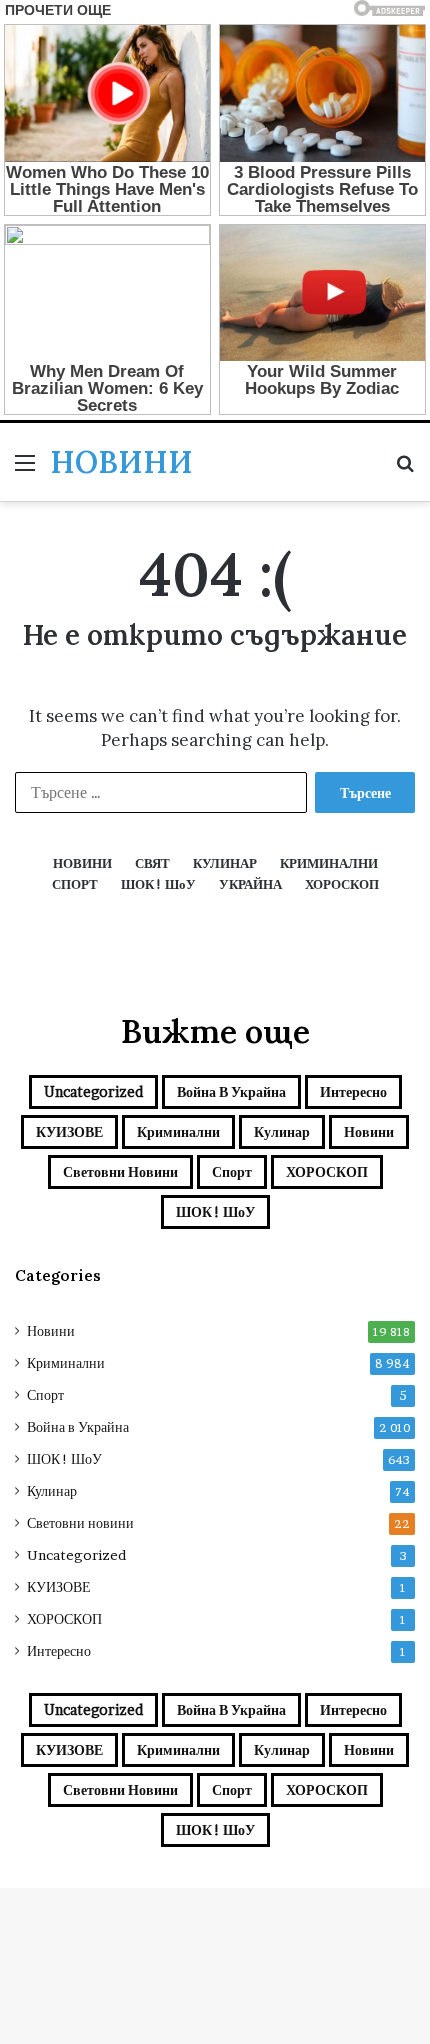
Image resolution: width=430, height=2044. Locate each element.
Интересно (353, 1091)
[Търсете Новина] (405, 469)
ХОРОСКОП (327, 1171)
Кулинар (282, 1131)
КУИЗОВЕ (69, 1131)
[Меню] (25, 469)
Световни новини (120, 1171)
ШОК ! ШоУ (215, 1211)
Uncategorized (93, 1091)
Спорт (232, 1171)
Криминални (178, 1131)
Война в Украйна (231, 1091)
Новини (369, 1131)
